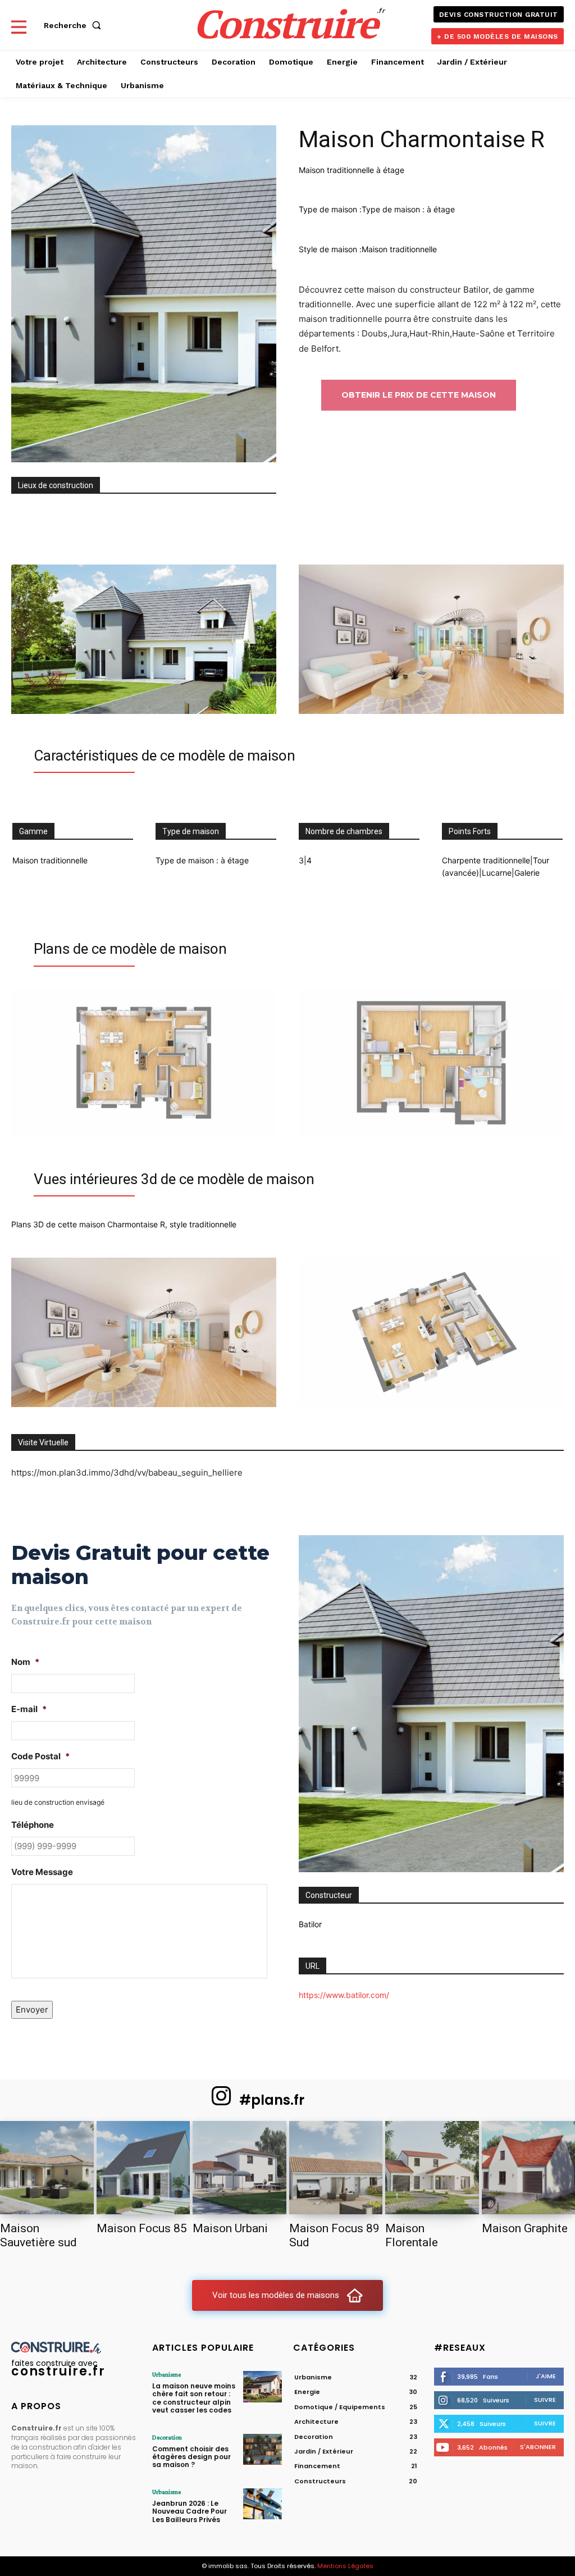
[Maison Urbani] (239, 2168)
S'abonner (538, 2447)
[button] (75, 25)
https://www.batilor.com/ (344, 1995)
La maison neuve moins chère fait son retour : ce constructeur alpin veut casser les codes (194, 2398)
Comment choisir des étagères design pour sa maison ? (191, 2457)
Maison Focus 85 (142, 2228)
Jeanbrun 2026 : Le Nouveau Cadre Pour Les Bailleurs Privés (190, 2511)
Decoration (167, 2437)
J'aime (546, 2376)
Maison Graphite (525, 2228)
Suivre (545, 2400)
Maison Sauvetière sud (38, 2235)
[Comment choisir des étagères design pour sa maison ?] (263, 2449)
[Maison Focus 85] (143, 2168)
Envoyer (32, 2010)
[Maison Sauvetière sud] (47, 2168)
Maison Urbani (230, 2228)
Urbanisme (166, 2374)
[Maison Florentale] (432, 2168)
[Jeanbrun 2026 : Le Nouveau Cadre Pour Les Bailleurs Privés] (263, 2504)
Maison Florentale (412, 2235)
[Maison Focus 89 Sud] (336, 2168)
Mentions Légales (345, 2566)
